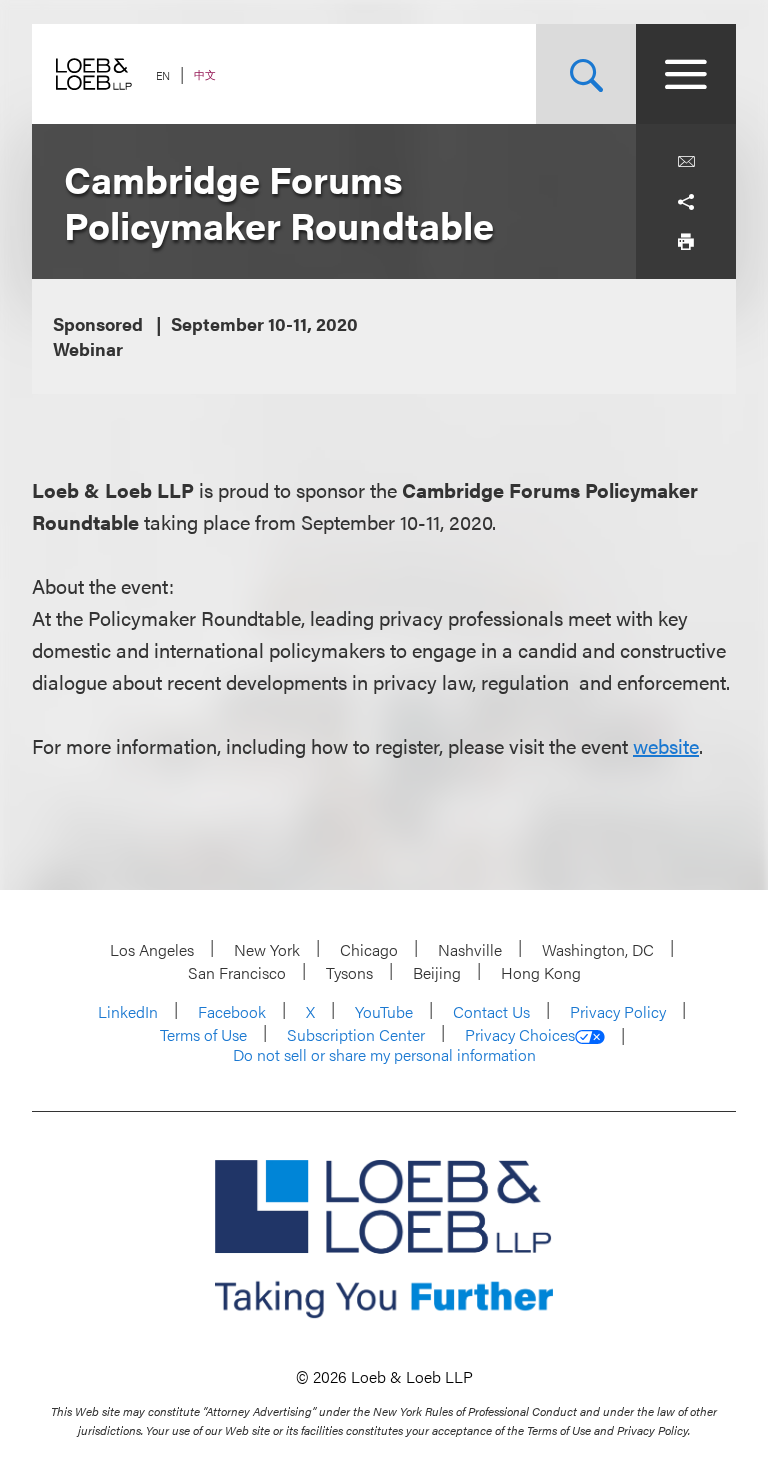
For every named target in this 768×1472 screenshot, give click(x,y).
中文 (205, 74)
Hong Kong (541, 972)
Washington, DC (598, 949)
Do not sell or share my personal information (384, 1055)
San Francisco (237, 972)
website (666, 745)
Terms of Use (203, 1034)
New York (267, 949)
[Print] (686, 242)
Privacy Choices (520, 1035)
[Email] (686, 162)
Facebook (232, 1011)
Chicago (369, 949)
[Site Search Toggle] (586, 74)
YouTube (384, 1011)
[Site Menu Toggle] (686, 74)
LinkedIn (128, 1011)
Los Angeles (152, 949)
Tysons (349, 972)
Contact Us (491, 1011)
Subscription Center (356, 1034)
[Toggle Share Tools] (686, 202)
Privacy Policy (618, 1011)
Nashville (470, 949)
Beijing (437, 972)
